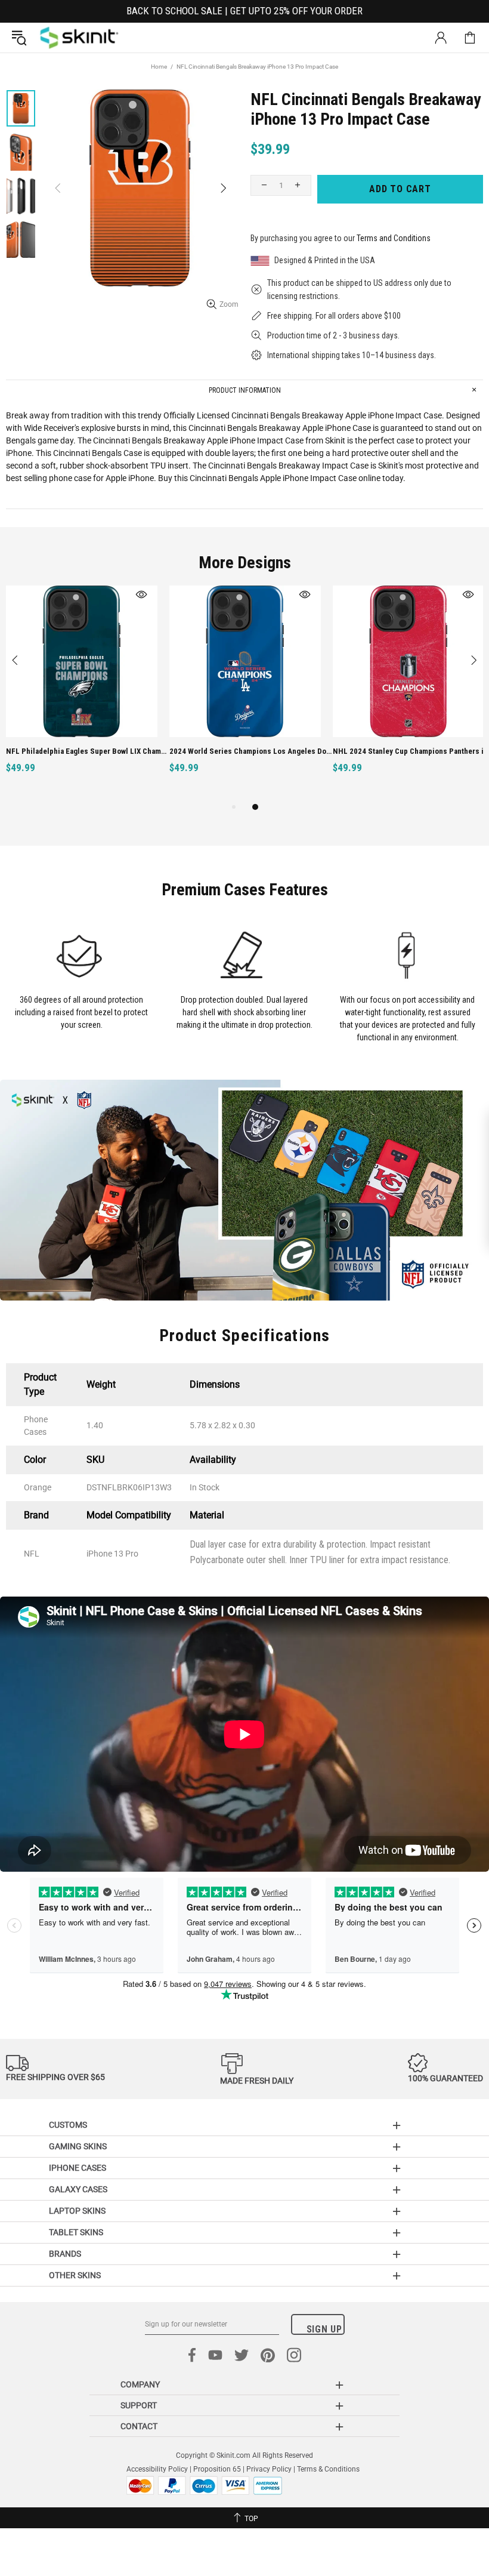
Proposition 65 (217, 2469)
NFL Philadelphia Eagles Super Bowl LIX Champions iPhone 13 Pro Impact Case (88, 751)
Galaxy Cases (78, 2189)
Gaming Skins (78, 2146)
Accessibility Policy (157, 2469)
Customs (68, 2125)
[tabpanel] (82, 693)
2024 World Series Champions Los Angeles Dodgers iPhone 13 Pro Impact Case (251, 751)
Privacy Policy (269, 2469)
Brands (65, 2254)
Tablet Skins (76, 2232)
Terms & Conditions (328, 2469)
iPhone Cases (78, 2168)
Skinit (79, 38)
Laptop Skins (77, 2211)
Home (159, 67)
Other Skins (75, 2275)
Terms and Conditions (394, 238)
